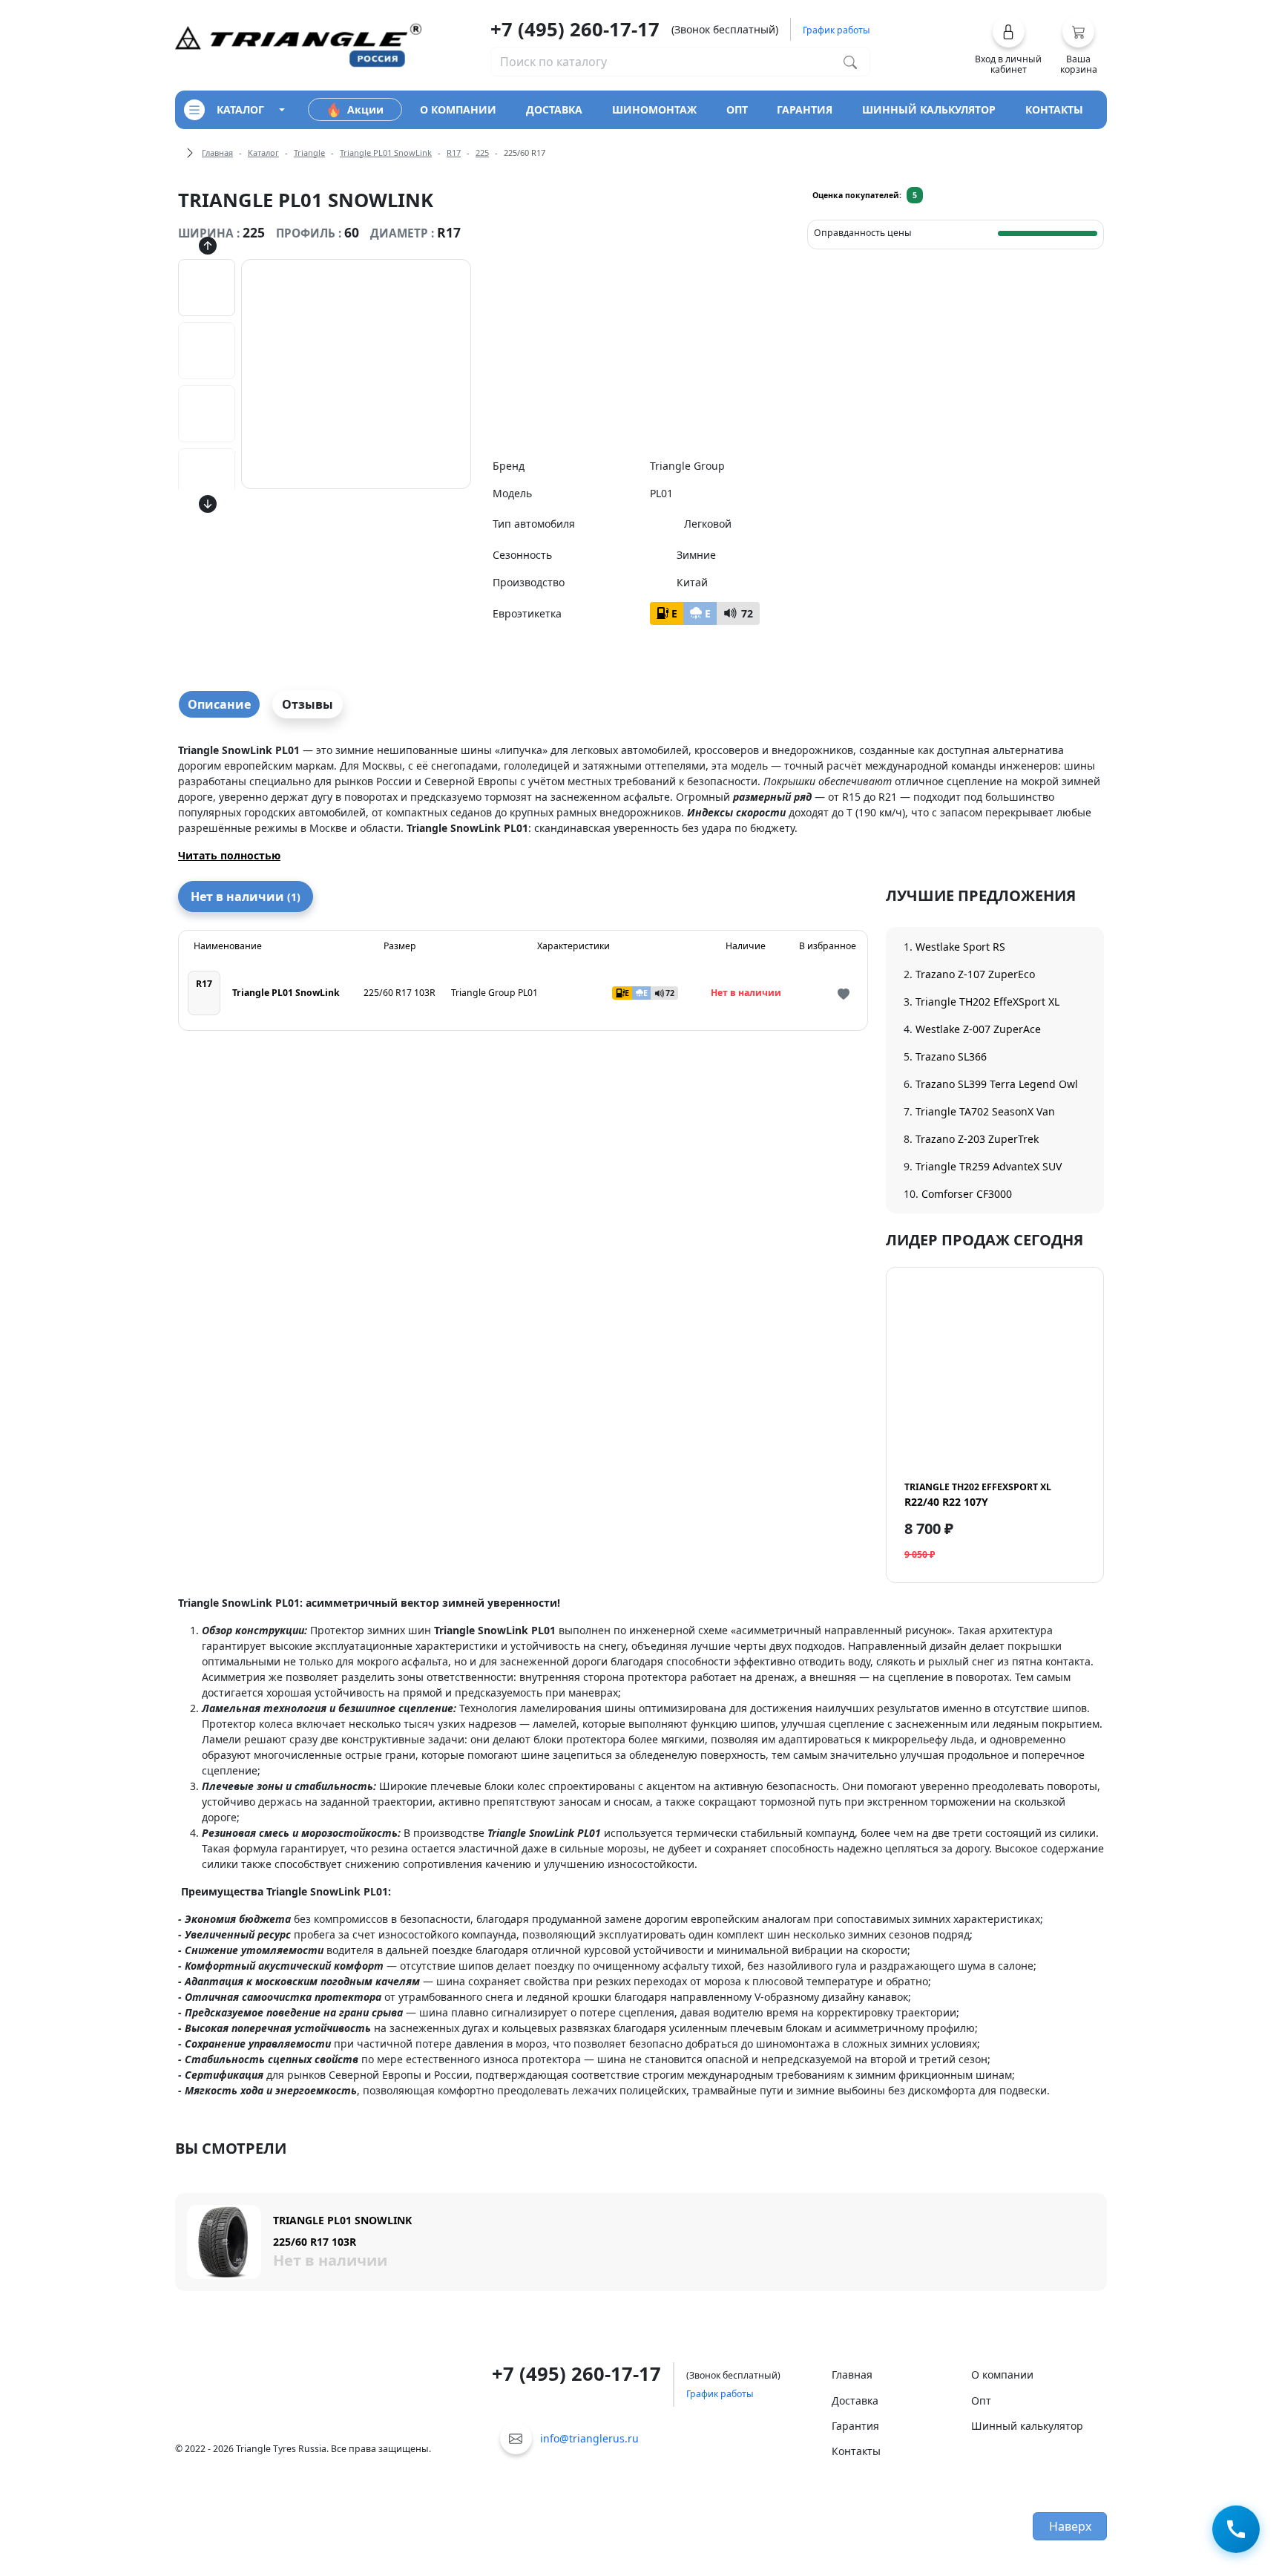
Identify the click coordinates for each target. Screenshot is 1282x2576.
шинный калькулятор (929, 109)
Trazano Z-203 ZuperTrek (977, 1139)
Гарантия (855, 2426)
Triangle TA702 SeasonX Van (985, 1111)
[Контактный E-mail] (516, 2438)
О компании (1002, 2375)
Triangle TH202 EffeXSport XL (987, 1002)
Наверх (1070, 2526)
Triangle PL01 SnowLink (386, 153)
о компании (458, 109)
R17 (454, 153)
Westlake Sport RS (960, 947)
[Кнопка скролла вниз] (208, 504)
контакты (1054, 109)
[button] (1009, 45)
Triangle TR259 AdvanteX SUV (989, 1166)
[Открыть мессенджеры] (1236, 2530)
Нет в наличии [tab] (246, 897)
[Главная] (298, 44)
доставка (554, 109)
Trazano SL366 (951, 1056)
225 (482, 153)
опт (737, 109)
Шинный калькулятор (1027, 2426)
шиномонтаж (654, 109)
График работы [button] (836, 30)
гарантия (805, 109)
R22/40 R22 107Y (978, 1495)
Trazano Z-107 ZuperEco (975, 974)
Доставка (855, 2400)
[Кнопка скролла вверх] (208, 246)
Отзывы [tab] (308, 704)
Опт (981, 2400)
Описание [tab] (219, 704)
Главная (217, 153)
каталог (240, 109)
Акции (365, 109)
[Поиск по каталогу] (850, 62)
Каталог (263, 153)
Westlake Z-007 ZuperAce (978, 1029)
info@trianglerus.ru (589, 2438)
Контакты (856, 2451)
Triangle (309, 153)
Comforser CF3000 (967, 1194)
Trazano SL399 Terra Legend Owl (997, 1084)
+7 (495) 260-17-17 (575, 29)
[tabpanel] (641, 803)
